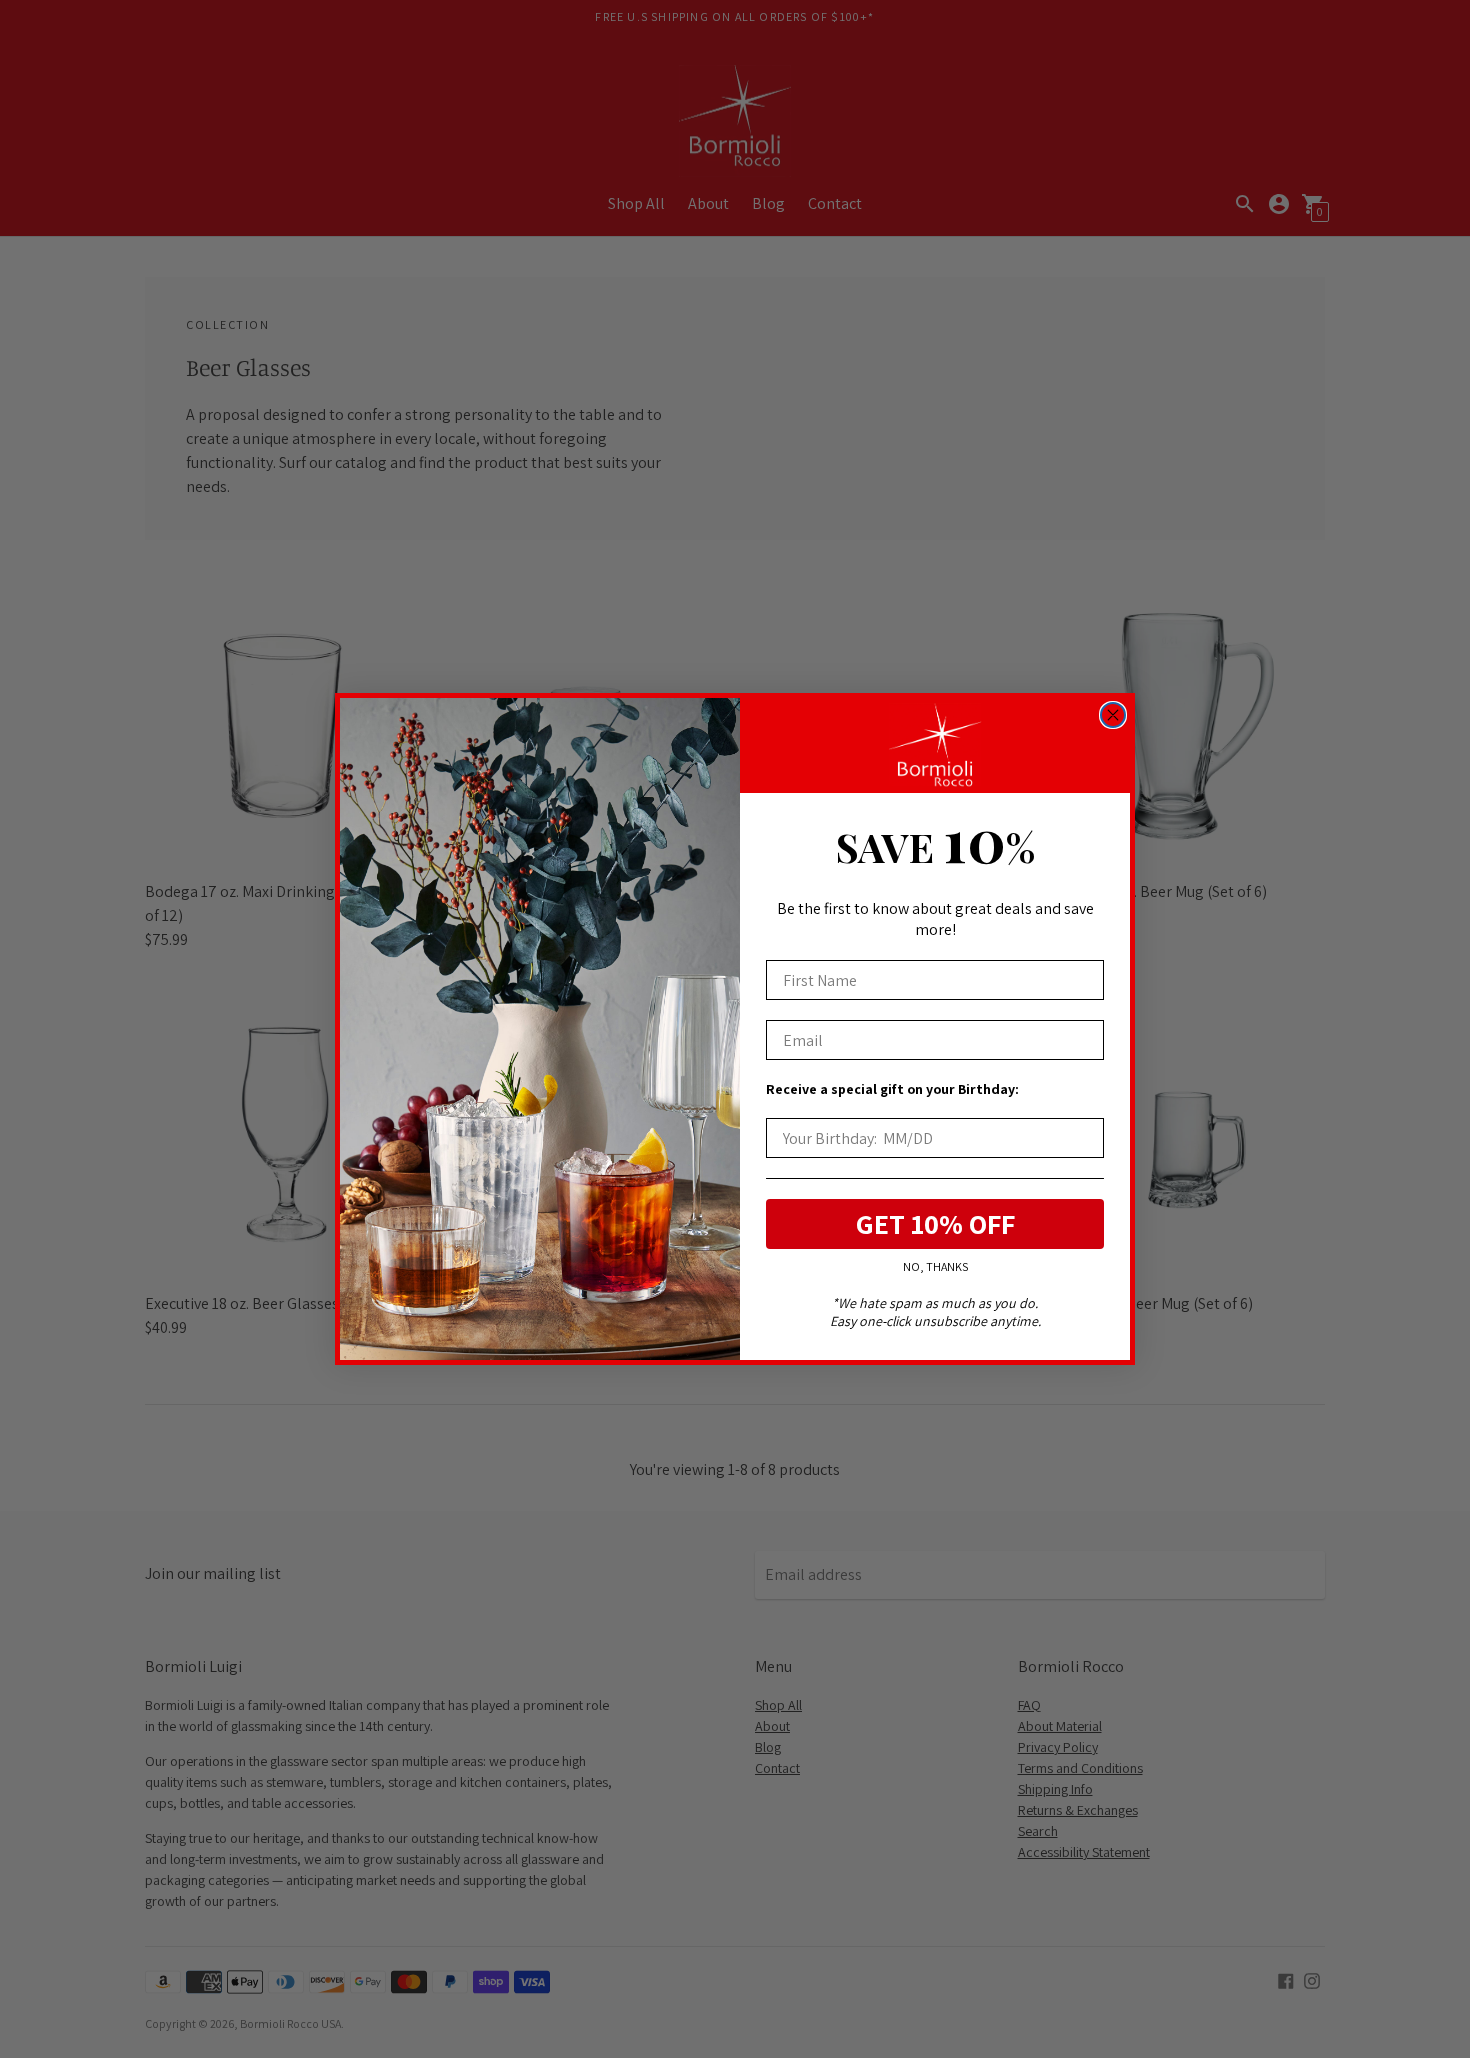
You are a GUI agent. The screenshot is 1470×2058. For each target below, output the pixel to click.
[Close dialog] (1113, 715)
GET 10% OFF (935, 1223)
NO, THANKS (935, 1266)
